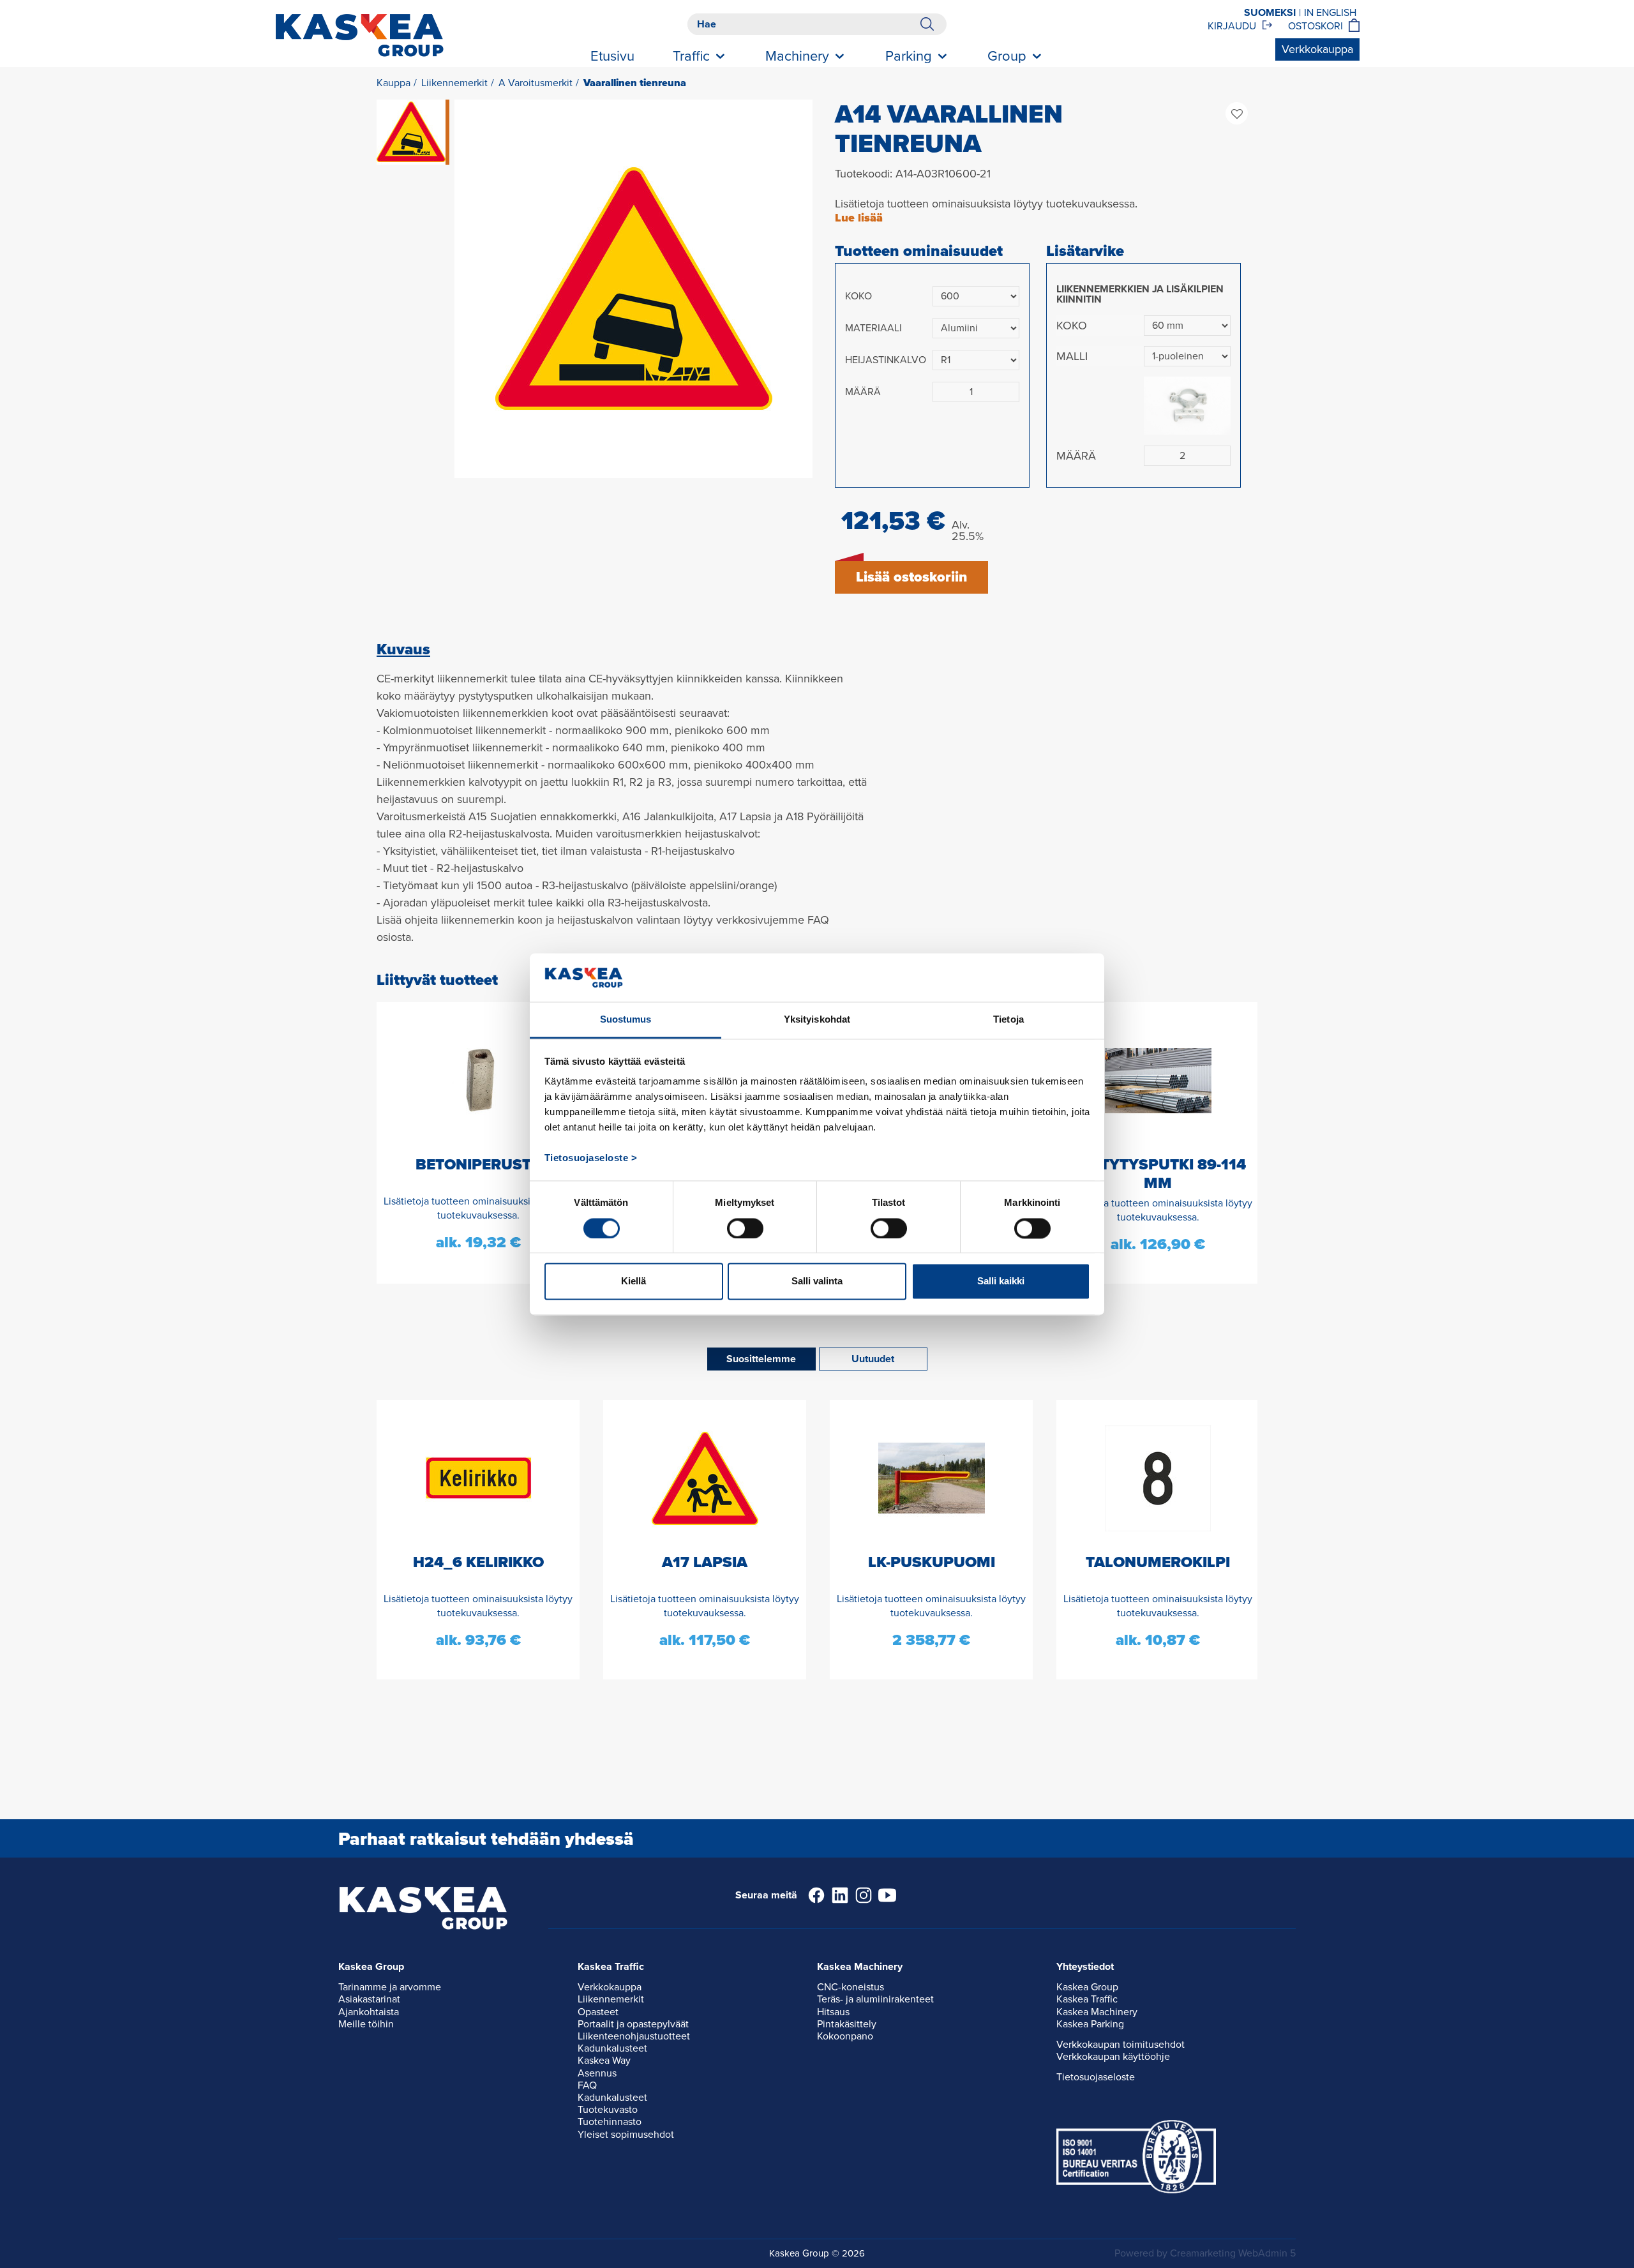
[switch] (745, 1228)
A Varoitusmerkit (536, 83)
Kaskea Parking (1090, 2024)
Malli (1072, 356)
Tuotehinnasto (610, 2122)
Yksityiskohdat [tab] (817, 1020)
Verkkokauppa (1317, 49)
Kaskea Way (604, 2061)
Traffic (691, 56)
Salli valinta (817, 1281)
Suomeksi (1270, 13)
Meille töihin (366, 2024)
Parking (909, 56)
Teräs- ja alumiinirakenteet (875, 1999)
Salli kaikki (1001, 1281)
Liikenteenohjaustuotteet (634, 2036)
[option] (633, 289)
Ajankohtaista (369, 2012)
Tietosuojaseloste (1096, 2077)
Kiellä (633, 1281)
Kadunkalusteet (612, 2048)
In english (1330, 13)
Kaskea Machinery (1097, 2012)
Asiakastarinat (369, 1999)
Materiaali (873, 328)
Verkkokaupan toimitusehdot (1121, 2045)
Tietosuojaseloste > (591, 1158)
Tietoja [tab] (1008, 1020)
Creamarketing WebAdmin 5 (1233, 2253)
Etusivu (612, 56)
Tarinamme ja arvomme (390, 1987)
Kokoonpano (845, 2036)
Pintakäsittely (847, 2024)
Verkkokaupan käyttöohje (1113, 2057)
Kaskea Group (1087, 1987)
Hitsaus (833, 2012)
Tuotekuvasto (608, 2110)
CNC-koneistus (851, 1987)
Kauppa (394, 83)
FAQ (587, 2085)
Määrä (863, 392)
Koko (858, 296)
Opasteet (598, 2012)
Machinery (797, 56)
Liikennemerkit (454, 83)
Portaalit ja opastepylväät (633, 2024)
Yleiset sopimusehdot (626, 2135)
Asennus (597, 2073)
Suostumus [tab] (626, 1020)
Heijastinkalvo (886, 360)
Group (1007, 56)
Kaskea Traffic (1087, 1999)
